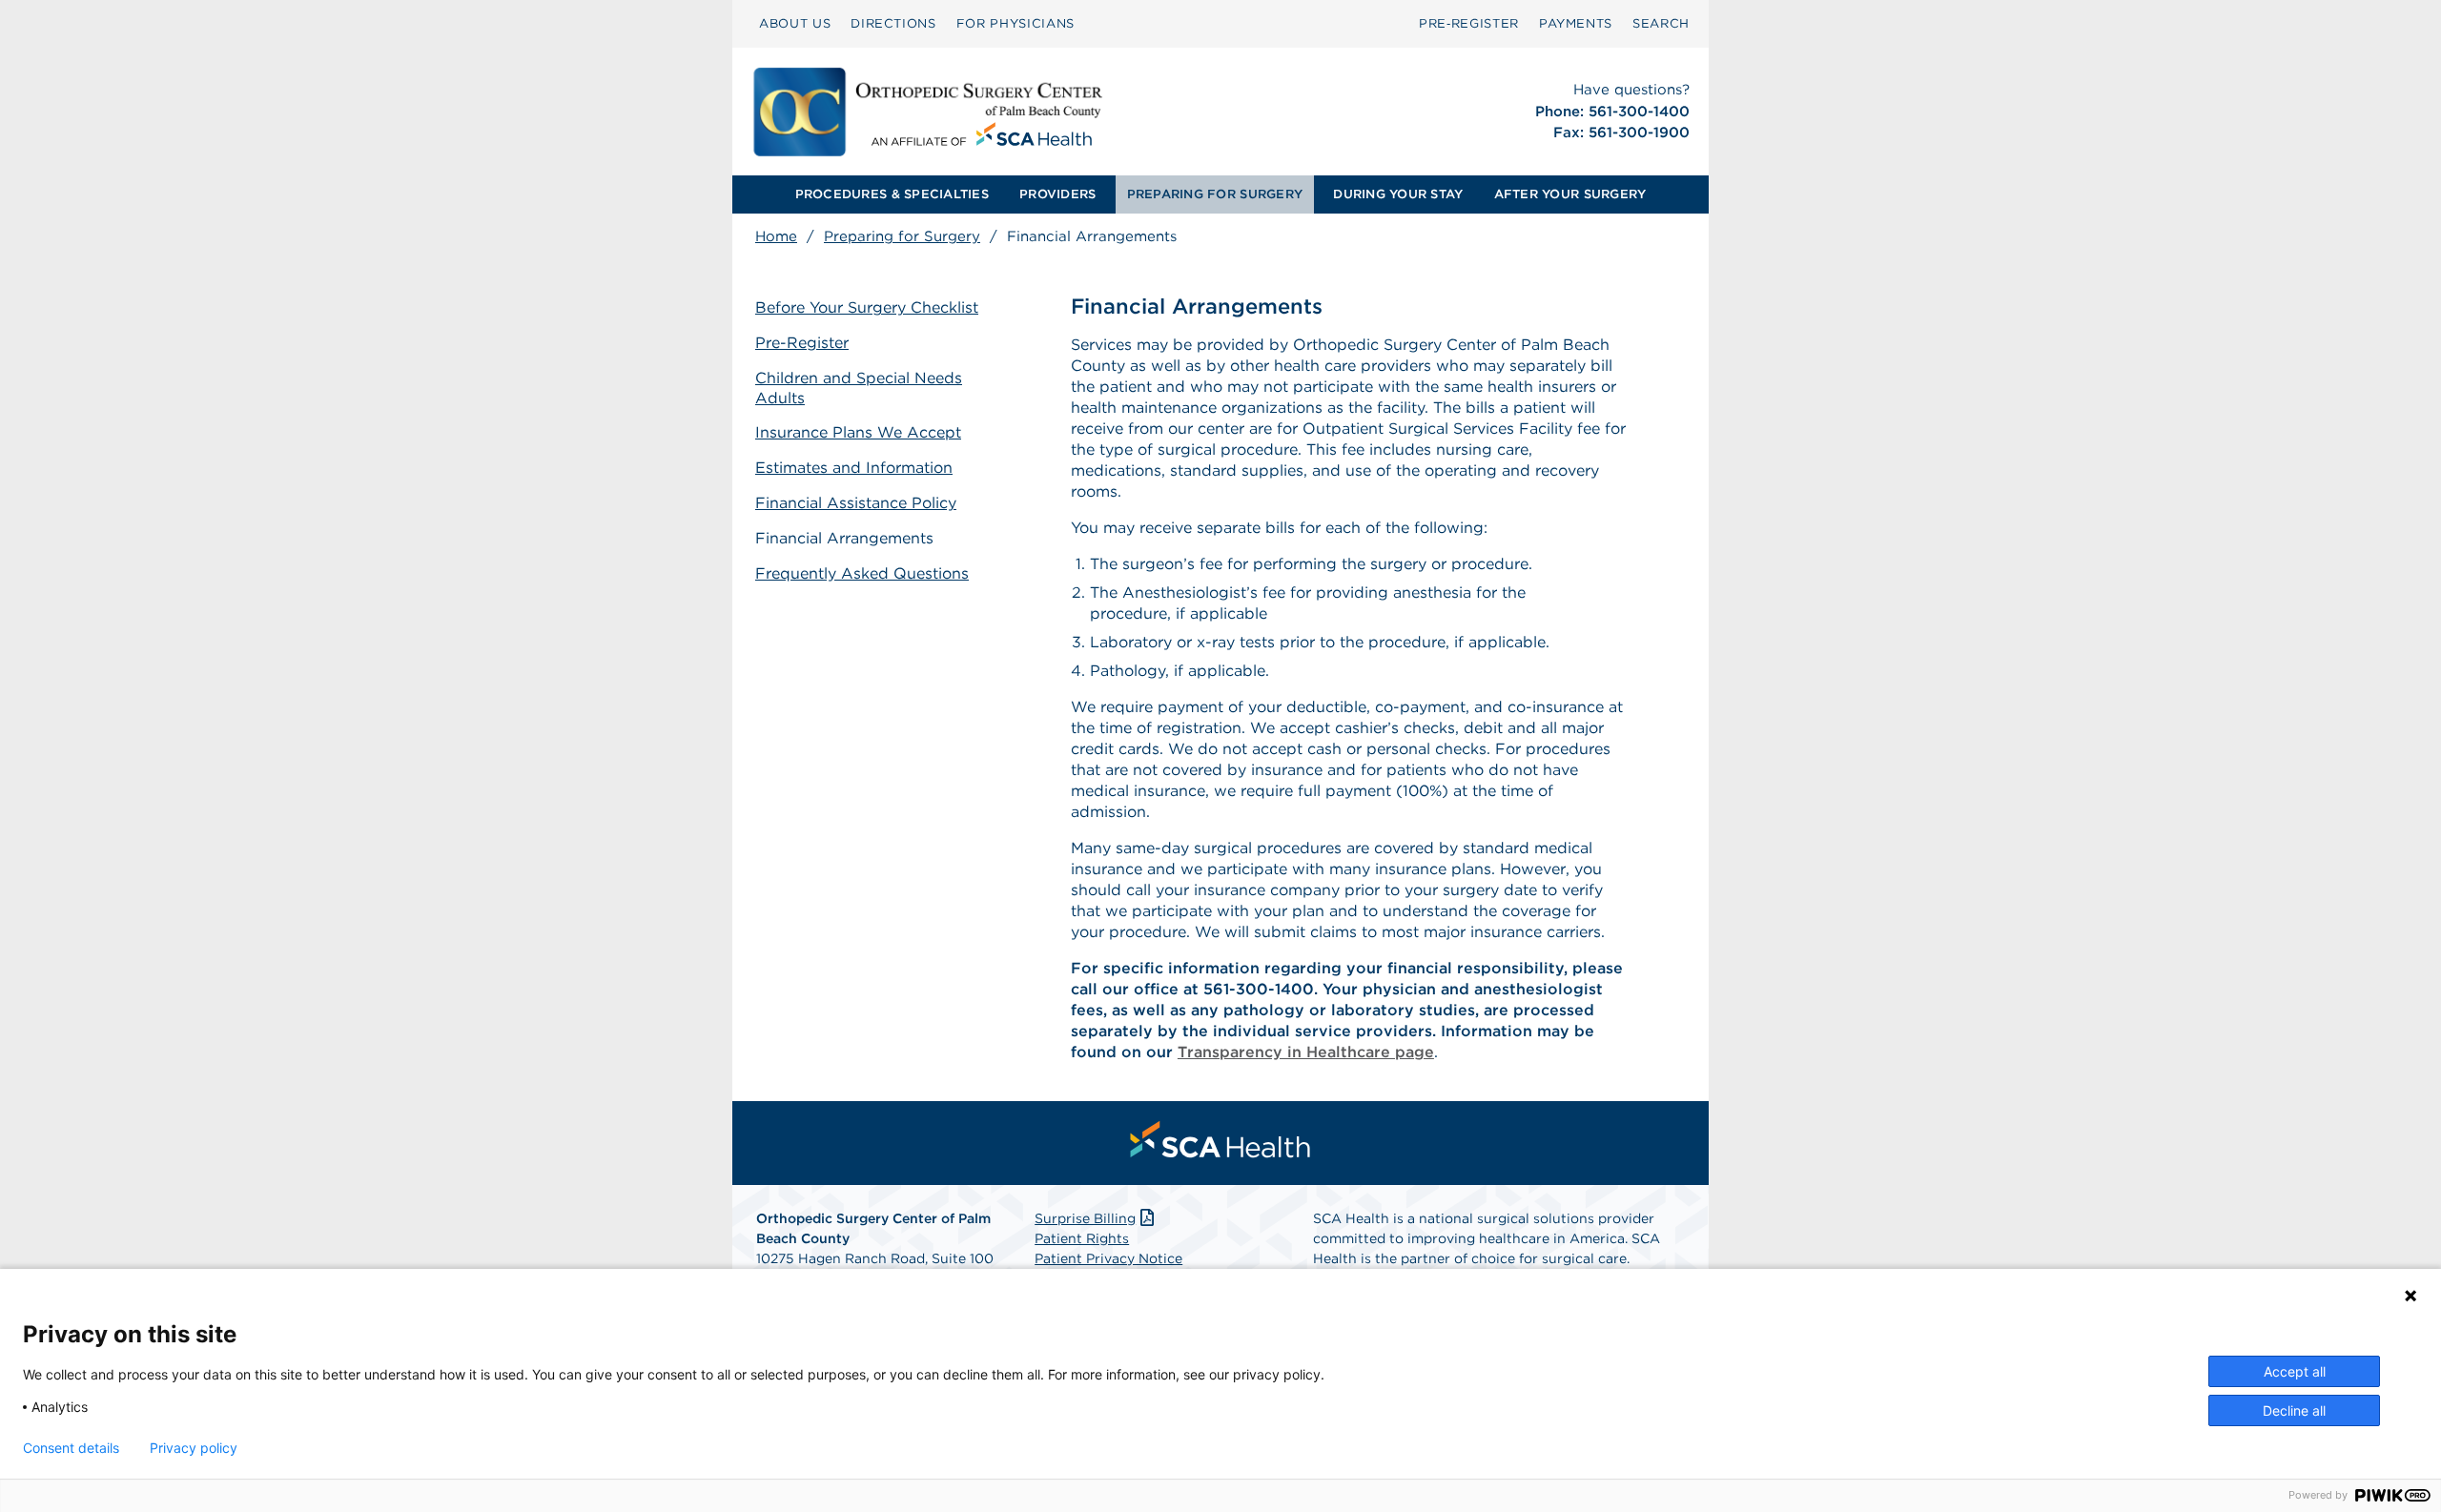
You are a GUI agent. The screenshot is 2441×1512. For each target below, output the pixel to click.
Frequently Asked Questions (862, 573)
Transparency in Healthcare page (1306, 1052)
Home (776, 236)
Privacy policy (194, 1448)
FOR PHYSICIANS (1015, 23)
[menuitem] (795, 24)
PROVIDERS (1057, 194)
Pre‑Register (1469, 23)
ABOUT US (795, 23)
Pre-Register (802, 343)
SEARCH (1661, 23)
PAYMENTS (1576, 23)
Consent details (71, 1448)
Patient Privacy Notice (1108, 1258)
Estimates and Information (854, 468)
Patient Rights (1082, 1238)
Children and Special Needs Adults (859, 388)
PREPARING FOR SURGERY (1215, 194)
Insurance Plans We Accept (858, 432)
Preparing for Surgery (902, 236)
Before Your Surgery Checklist (867, 307)
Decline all (2294, 1410)
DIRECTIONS (893, 23)
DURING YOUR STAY (1398, 194)
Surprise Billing (1085, 1218)
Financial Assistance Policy (856, 503)
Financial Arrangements (844, 538)
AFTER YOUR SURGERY (1570, 194)
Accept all (2295, 1371)
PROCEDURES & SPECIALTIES (892, 194)
